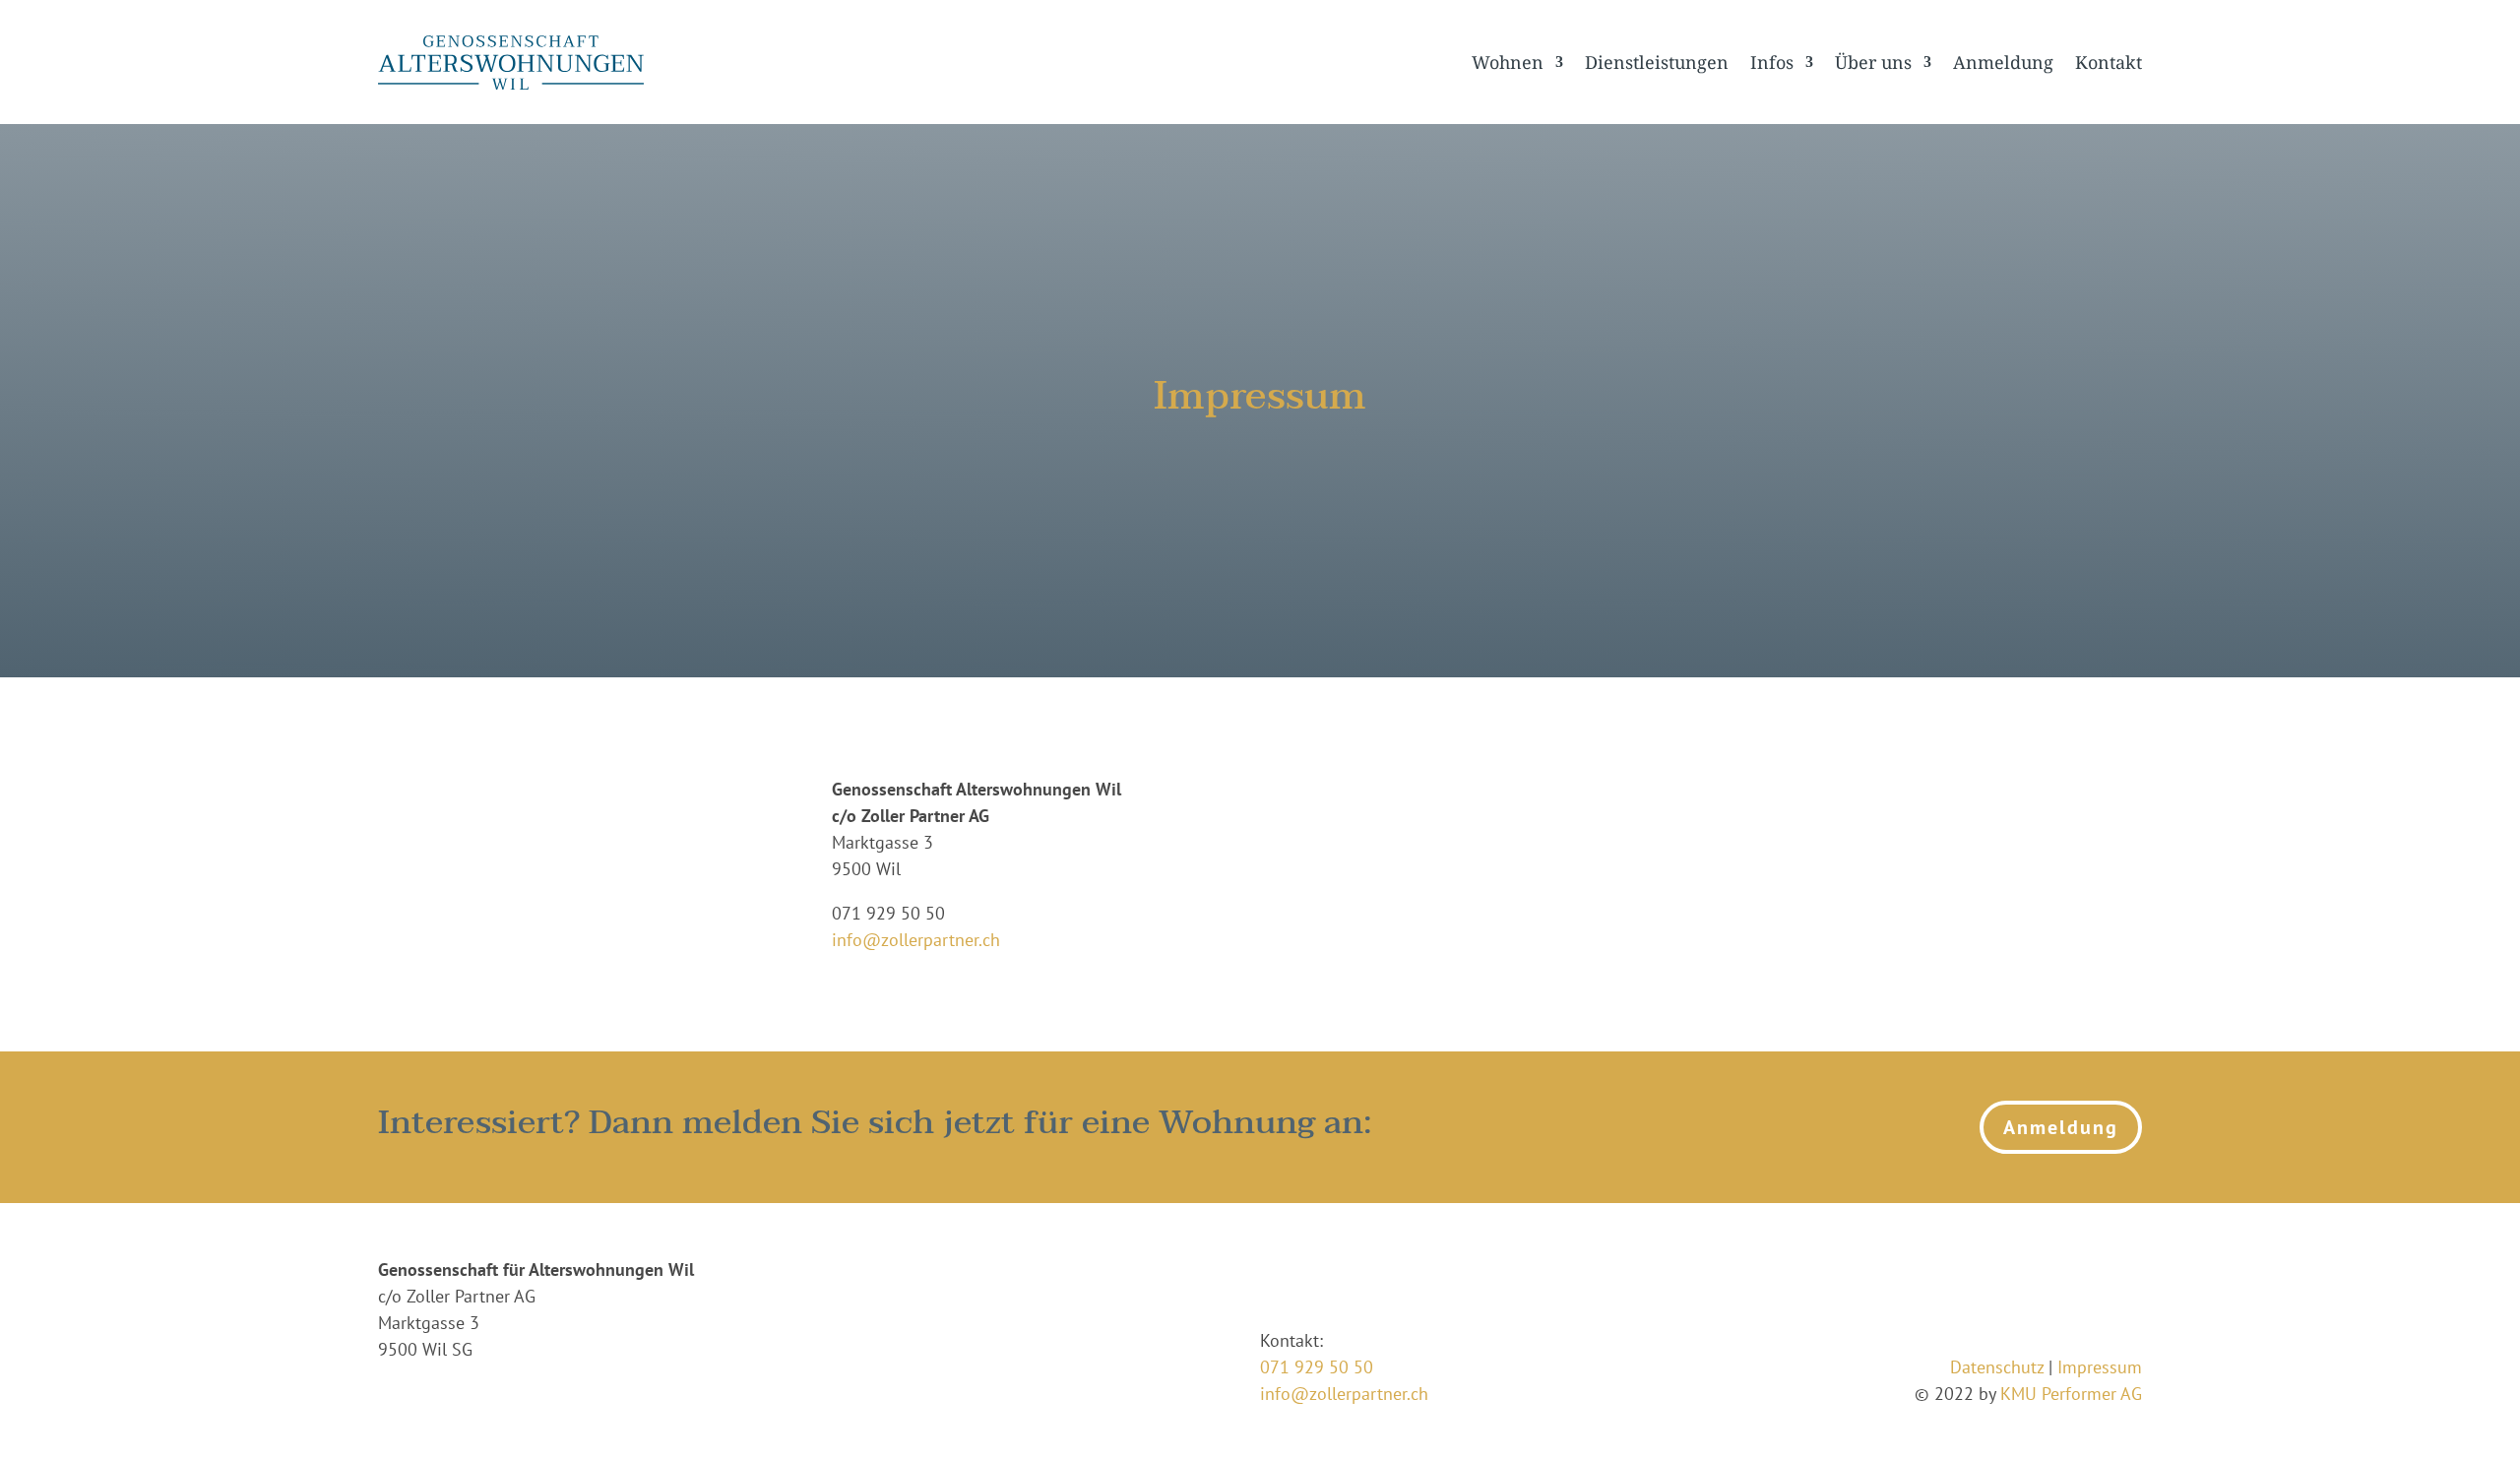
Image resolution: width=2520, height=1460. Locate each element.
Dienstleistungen (1657, 62)
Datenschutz (1997, 1367)
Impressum (2100, 1367)
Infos (1772, 62)
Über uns (1873, 62)
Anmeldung (2003, 62)
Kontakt (2109, 62)
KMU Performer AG (2071, 1394)
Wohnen (1508, 62)
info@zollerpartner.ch (916, 940)
